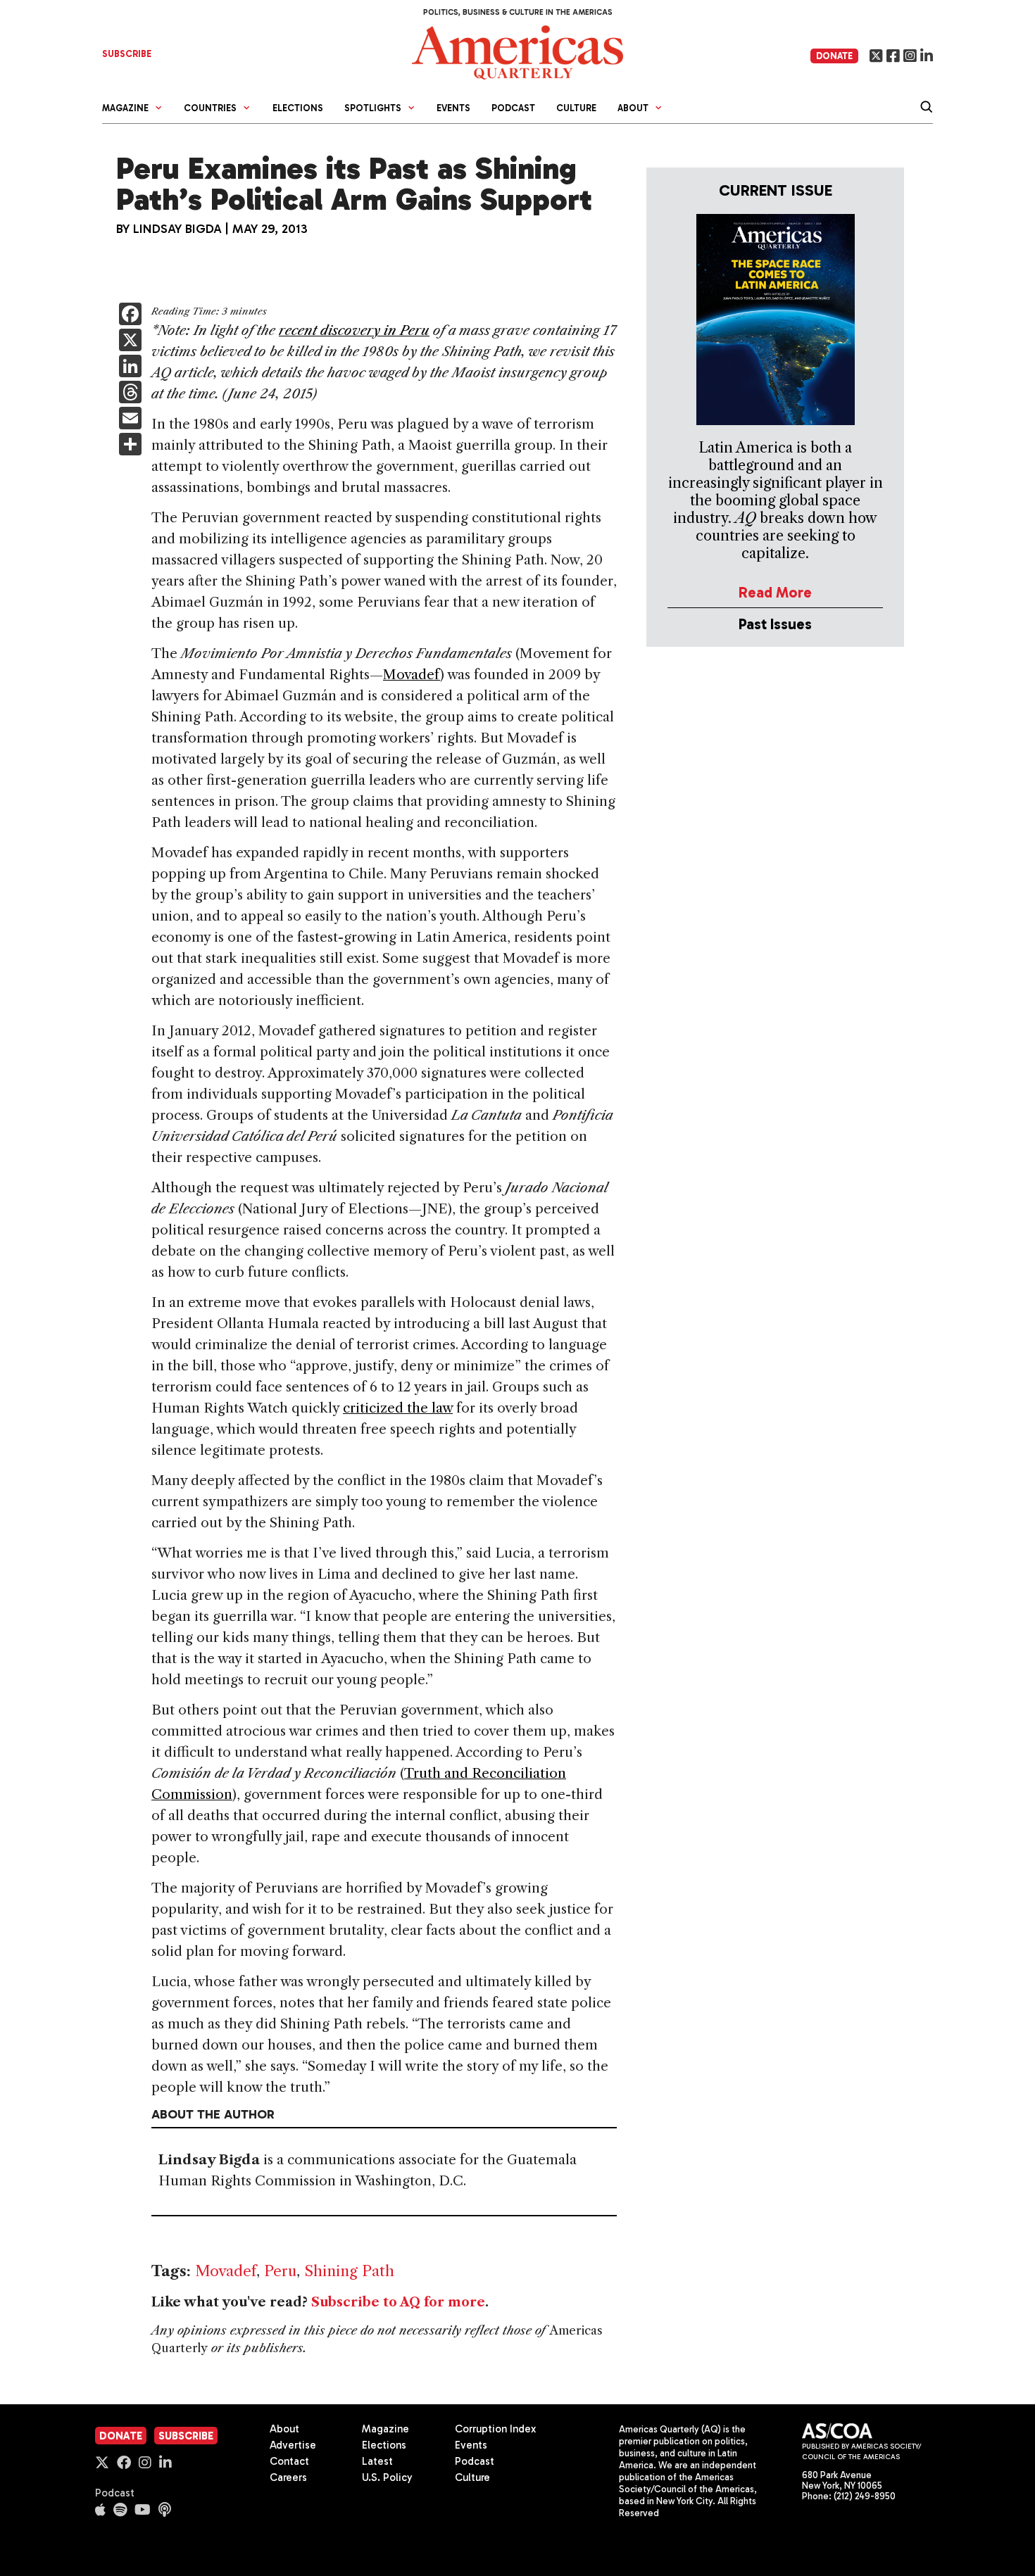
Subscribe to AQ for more (398, 2302)
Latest (377, 2461)
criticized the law (398, 1408)
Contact (289, 2461)
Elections (298, 108)
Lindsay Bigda (177, 229)
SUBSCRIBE (127, 54)
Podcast (513, 108)
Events (453, 108)
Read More (775, 592)
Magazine (385, 2429)
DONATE (834, 56)
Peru (280, 2271)
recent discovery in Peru (354, 330)
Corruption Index (495, 2429)
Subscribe (186, 2436)
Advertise (293, 2445)
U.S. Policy (387, 2477)
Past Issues (775, 624)
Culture (576, 108)
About (284, 2429)
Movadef (412, 675)
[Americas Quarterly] (517, 51)
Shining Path (349, 2271)
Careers (288, 2477)
